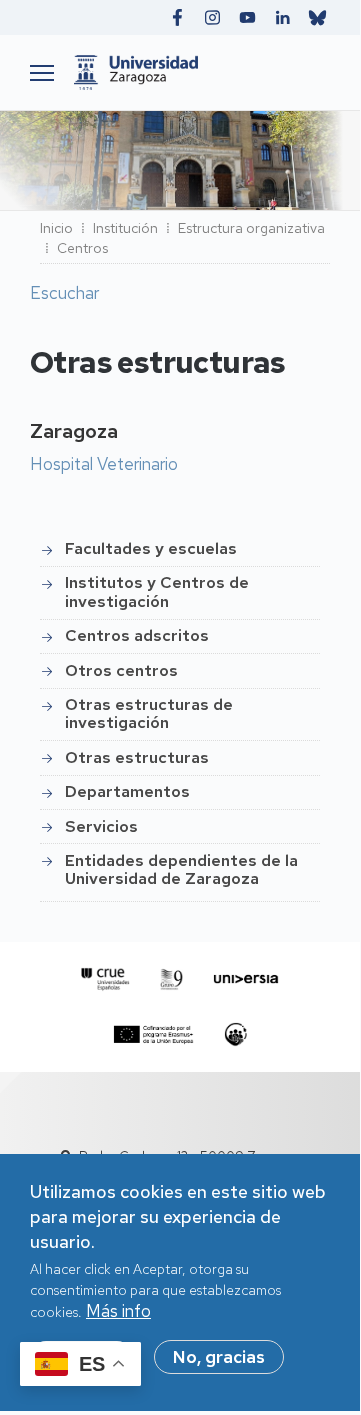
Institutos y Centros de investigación (157, 591)
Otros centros (121, 670)
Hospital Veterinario (104, 464)
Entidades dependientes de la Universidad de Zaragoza (181, 869)
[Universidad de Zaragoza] (197, 72)
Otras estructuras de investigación (149, 713)
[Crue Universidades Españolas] (105, 979)
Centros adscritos (137, 635)
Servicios (101, 826)
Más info (118, 1311)
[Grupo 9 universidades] (172, 979)
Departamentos (127, 791)
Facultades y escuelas (151, 548)
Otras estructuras (137, 757)
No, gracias (219, 1357)
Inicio (56, 228)
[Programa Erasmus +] (153, 1034)
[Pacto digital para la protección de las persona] (235, 1034)
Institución (125, 228)
